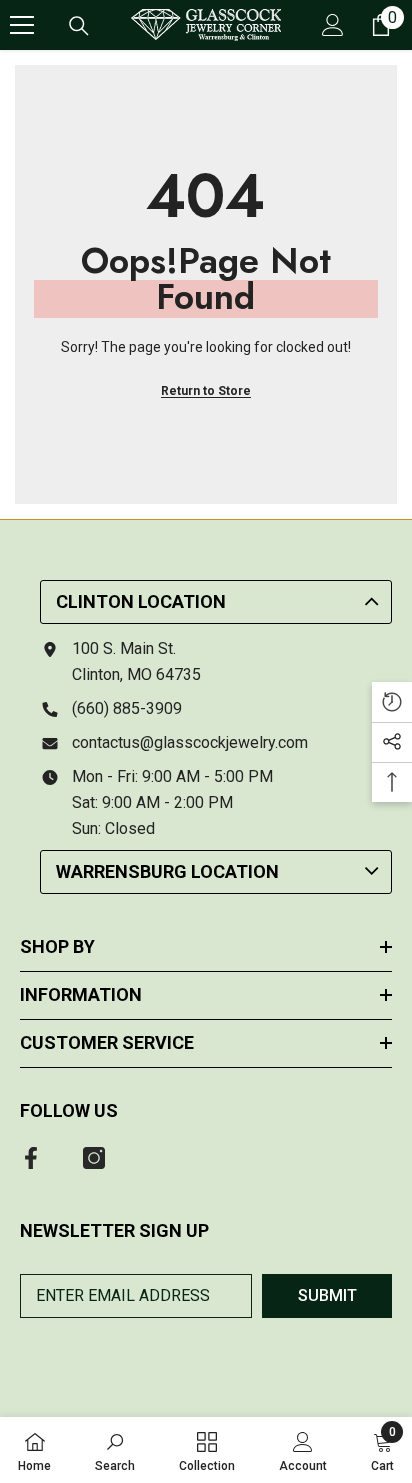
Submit (327, 1295)
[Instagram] (94, 1158)
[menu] (22, 25)
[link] (115, 1450)
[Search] (79, 26)
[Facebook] (31, 1158)
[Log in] (333, 25)
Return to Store (206, 391)
